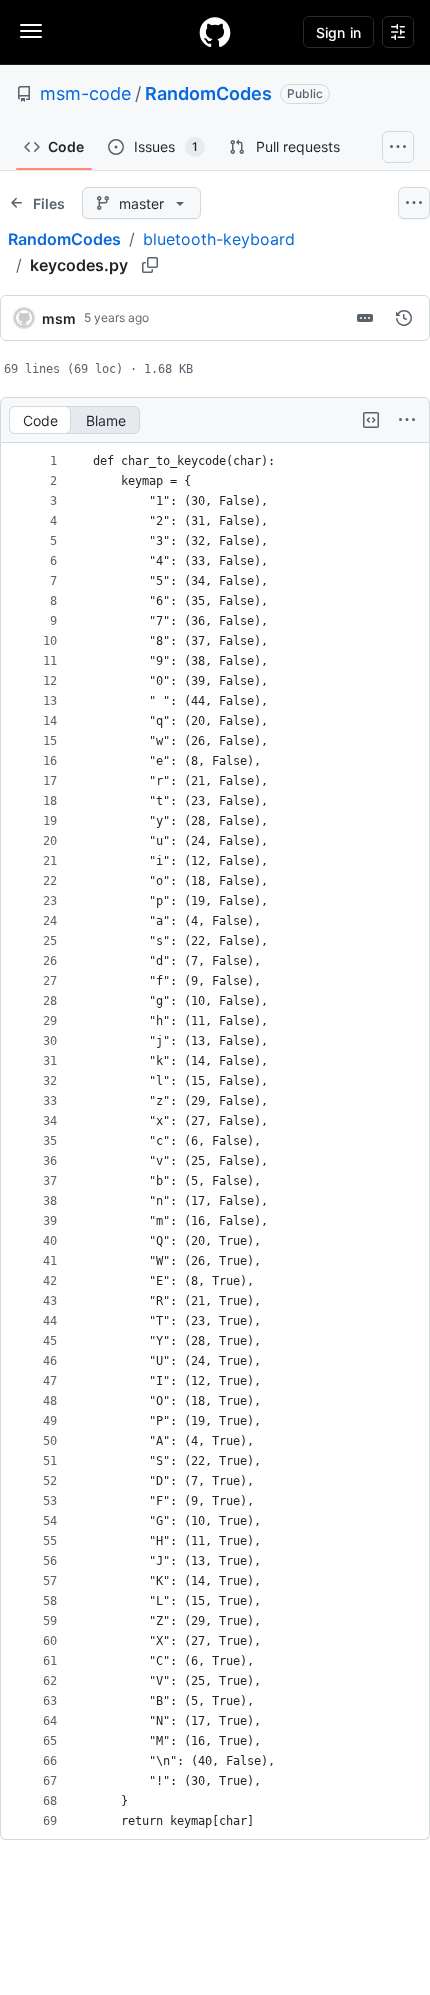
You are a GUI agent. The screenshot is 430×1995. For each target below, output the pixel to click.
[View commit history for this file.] (404, 318)
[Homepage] (215, 32)
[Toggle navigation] (31, 31)
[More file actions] (407, 420)
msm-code (85, 93)
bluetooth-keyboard (219, 239)
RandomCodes (208, 93)
